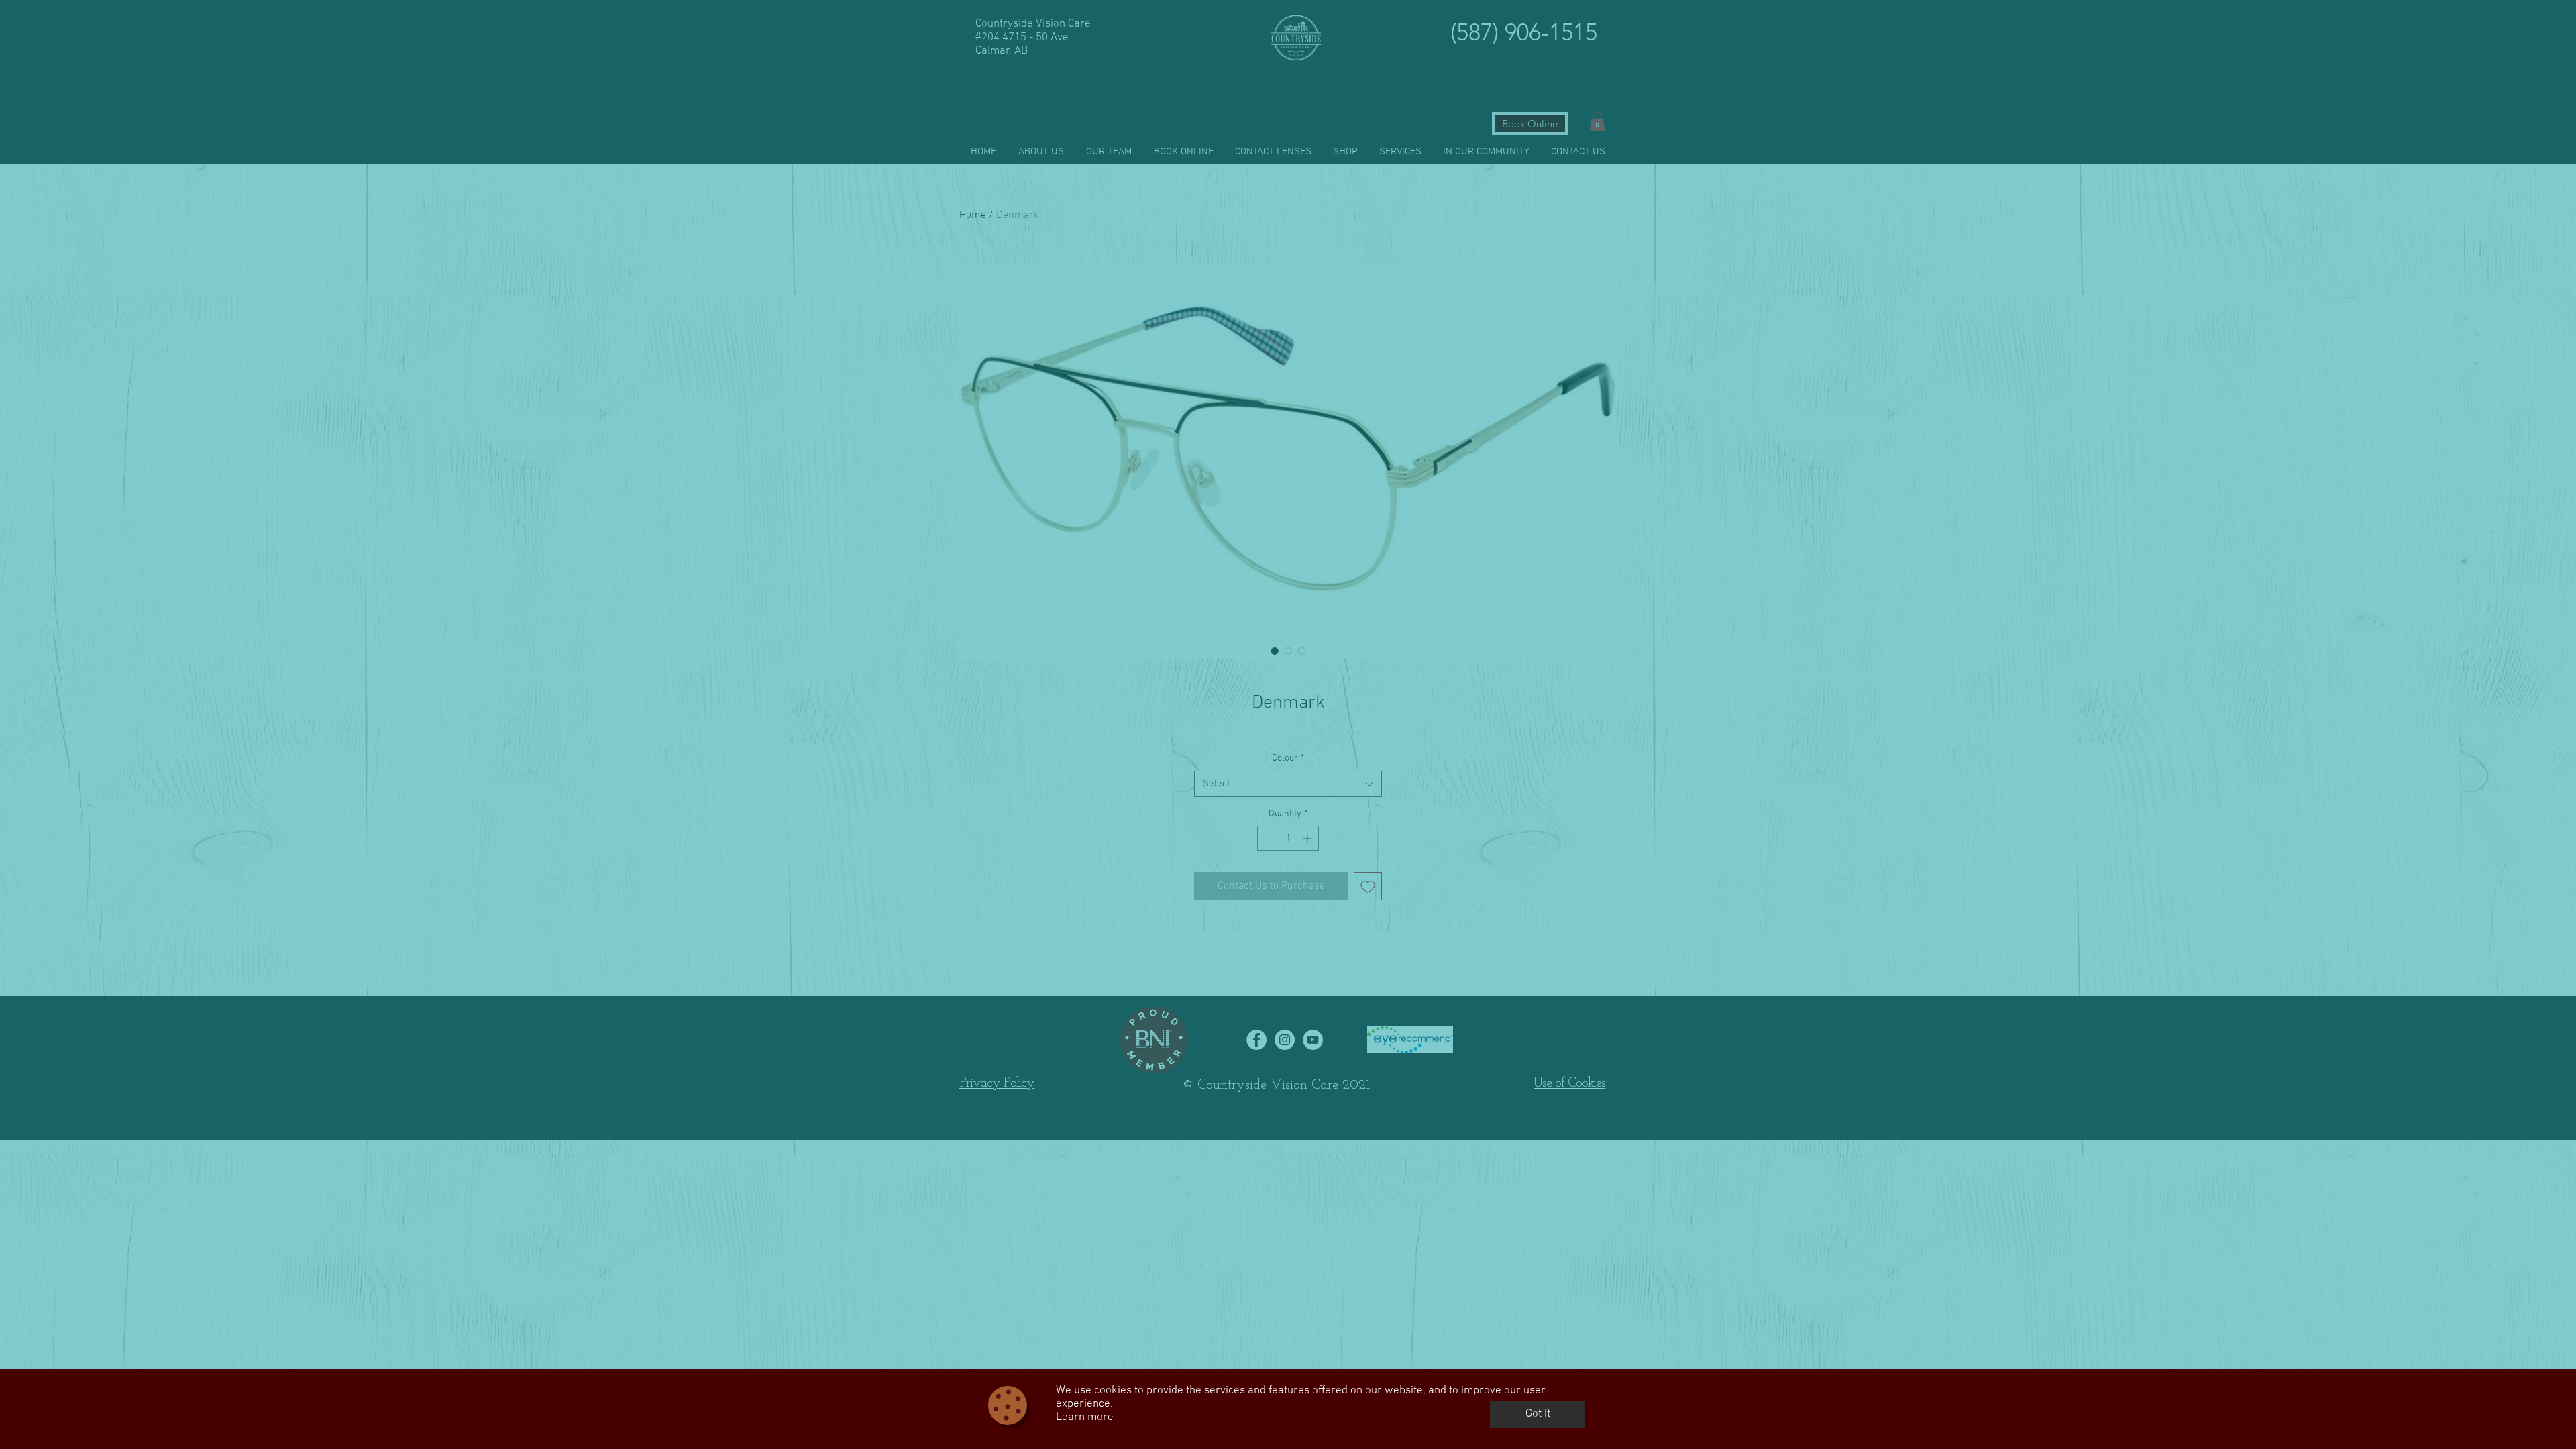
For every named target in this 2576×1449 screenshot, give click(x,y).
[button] (1538, 1415)
